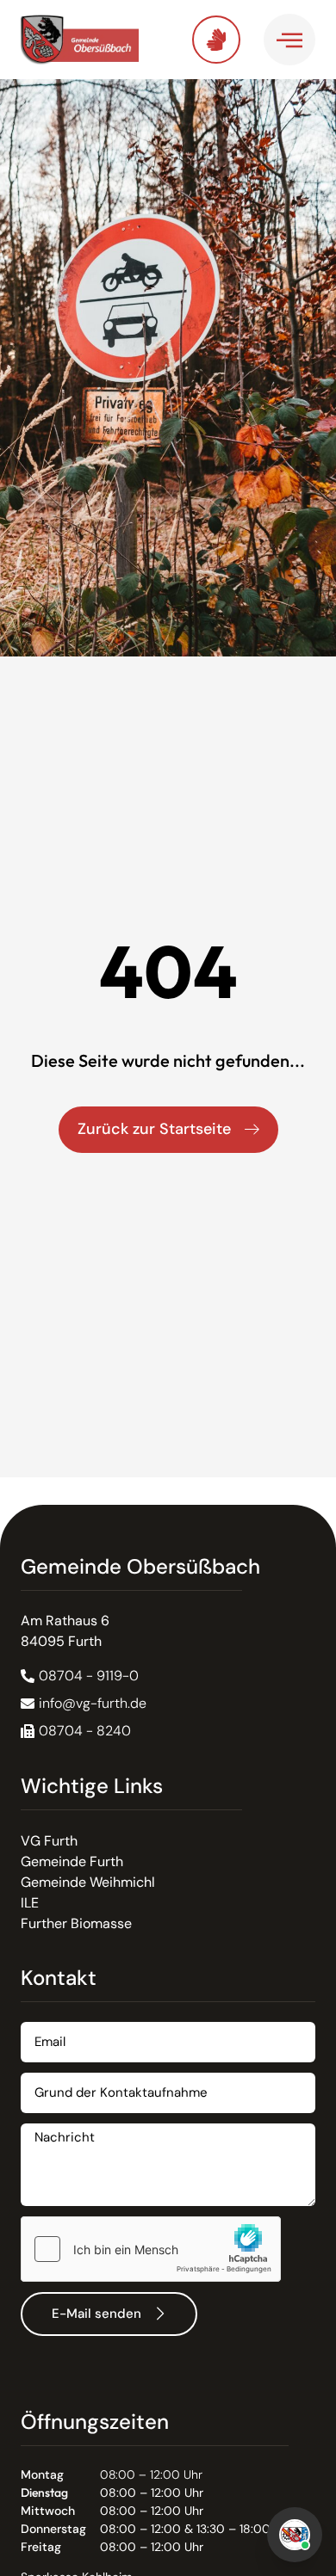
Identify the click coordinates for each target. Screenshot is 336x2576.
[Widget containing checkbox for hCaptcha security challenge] (151, 2249)
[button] (76, 1731)
